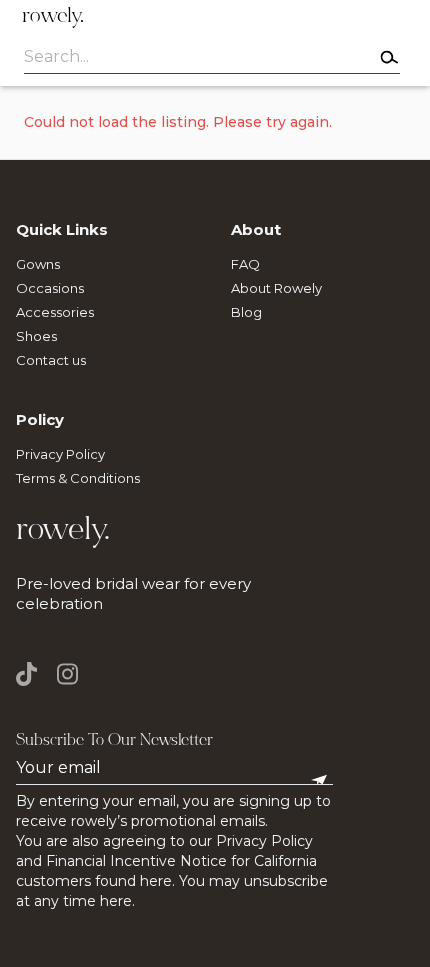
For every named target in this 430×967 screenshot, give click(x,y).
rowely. (53, 17)
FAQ (245, 264)
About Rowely (276, 288)
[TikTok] (31, 674)
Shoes (36, 336)
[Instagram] (67, 674)
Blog (246, 312)
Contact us (51, 360)
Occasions (50, 288)
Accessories (55, 312)
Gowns (38, 264)
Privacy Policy (60, 454)
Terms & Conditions (78, 478)
